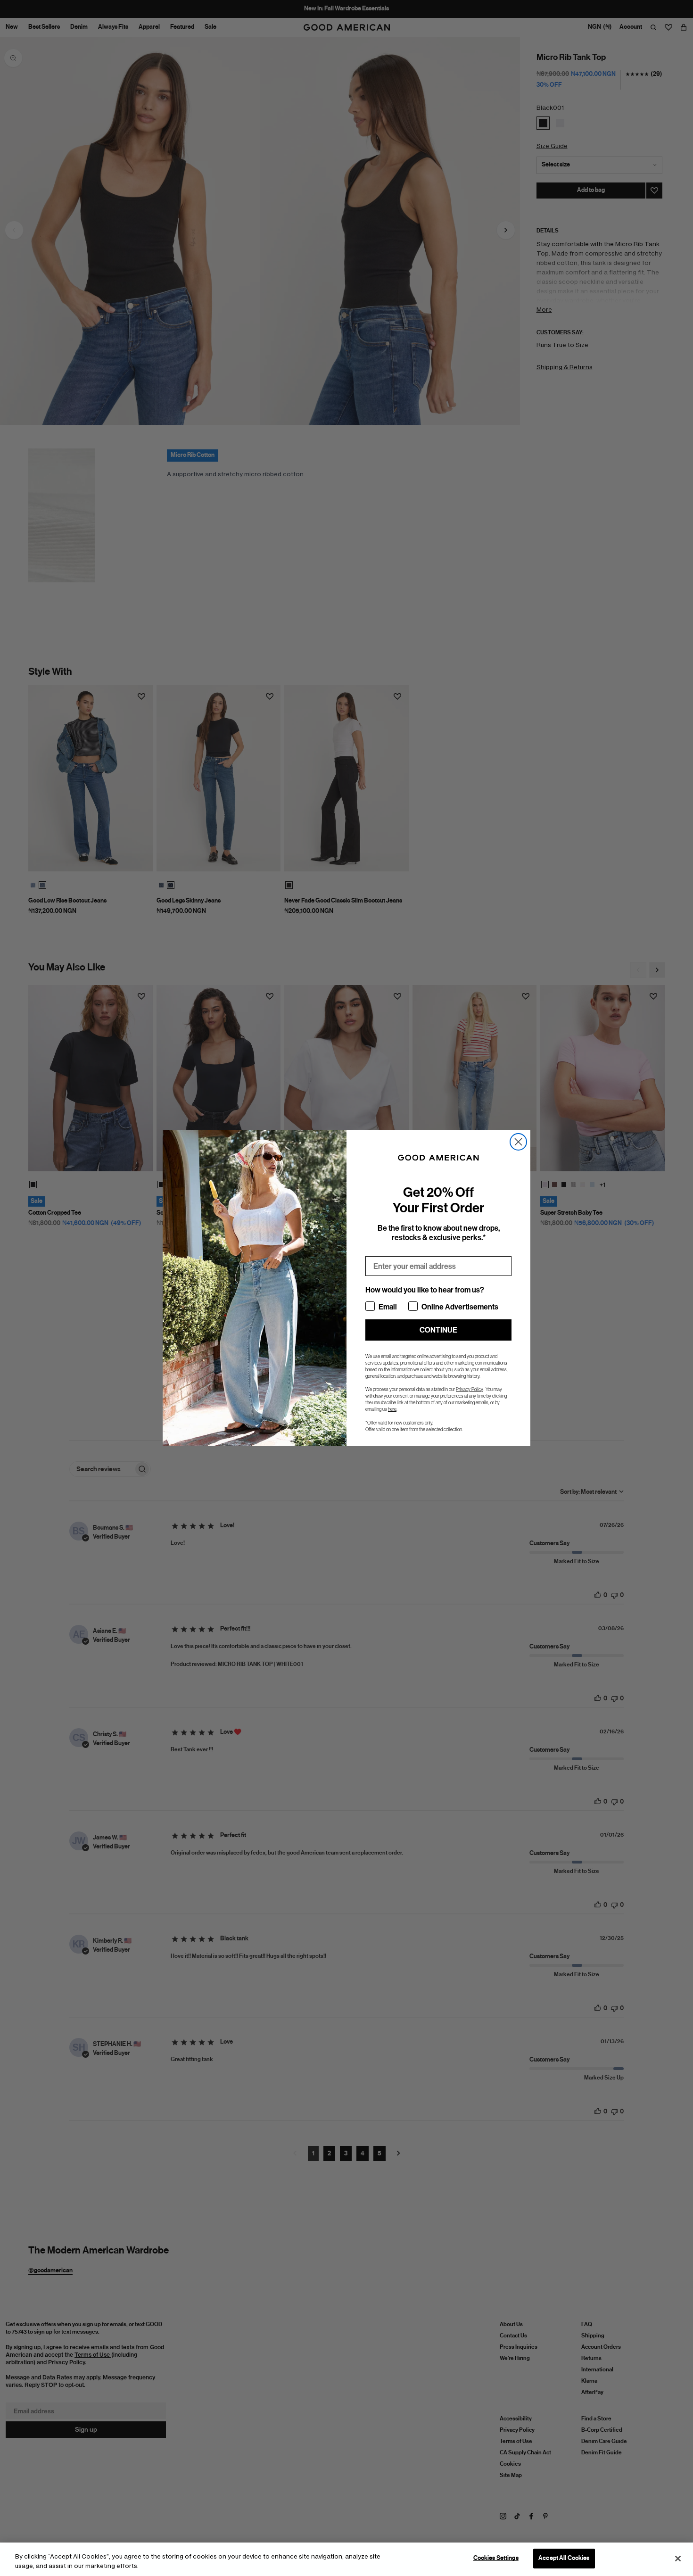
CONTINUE (438, 1330)
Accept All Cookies (564, 2558)
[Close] (678, 2559)
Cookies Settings (496, 2558)
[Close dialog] (518, 1142)
